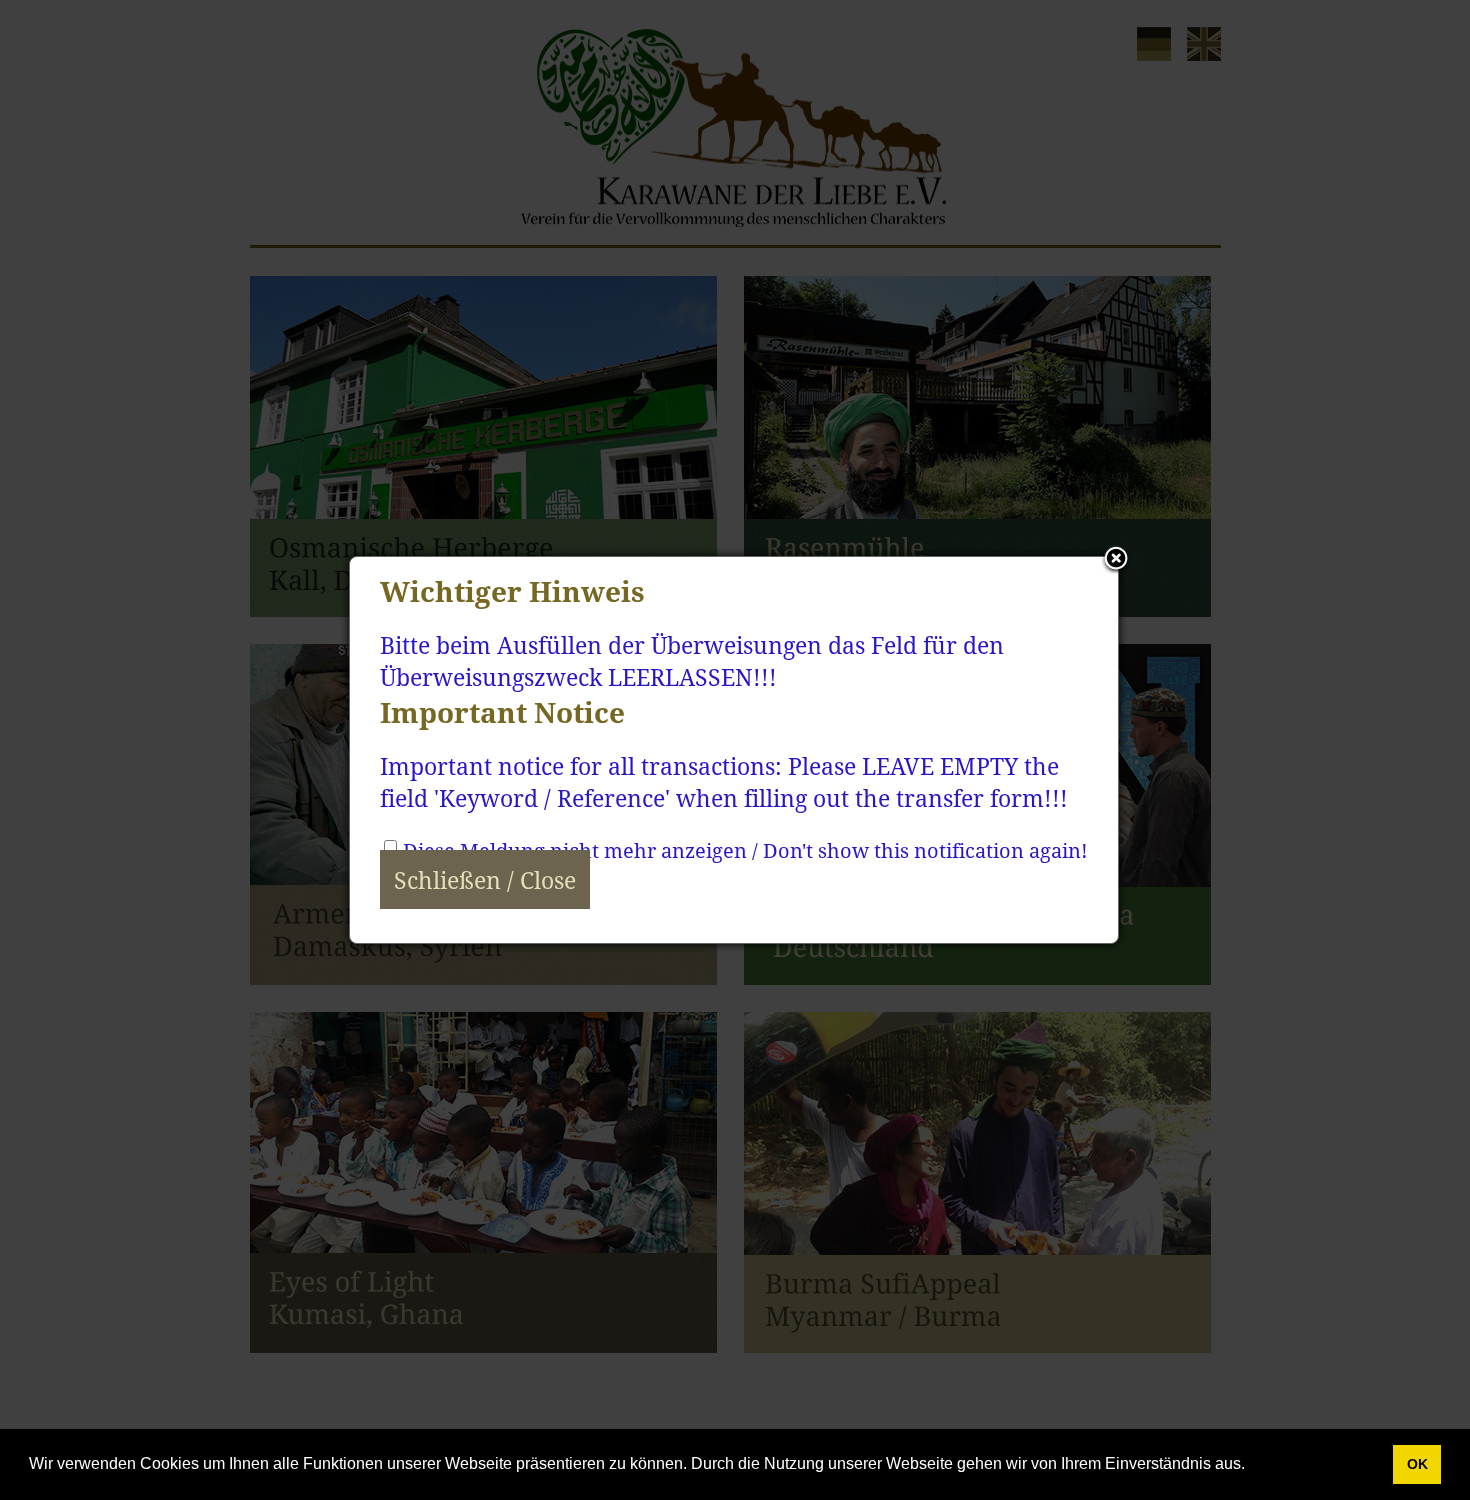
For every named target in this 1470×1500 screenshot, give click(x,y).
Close (1116, 560)
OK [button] (1417, 1464)
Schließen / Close (485, 880)
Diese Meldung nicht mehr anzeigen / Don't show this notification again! (745, 850)
